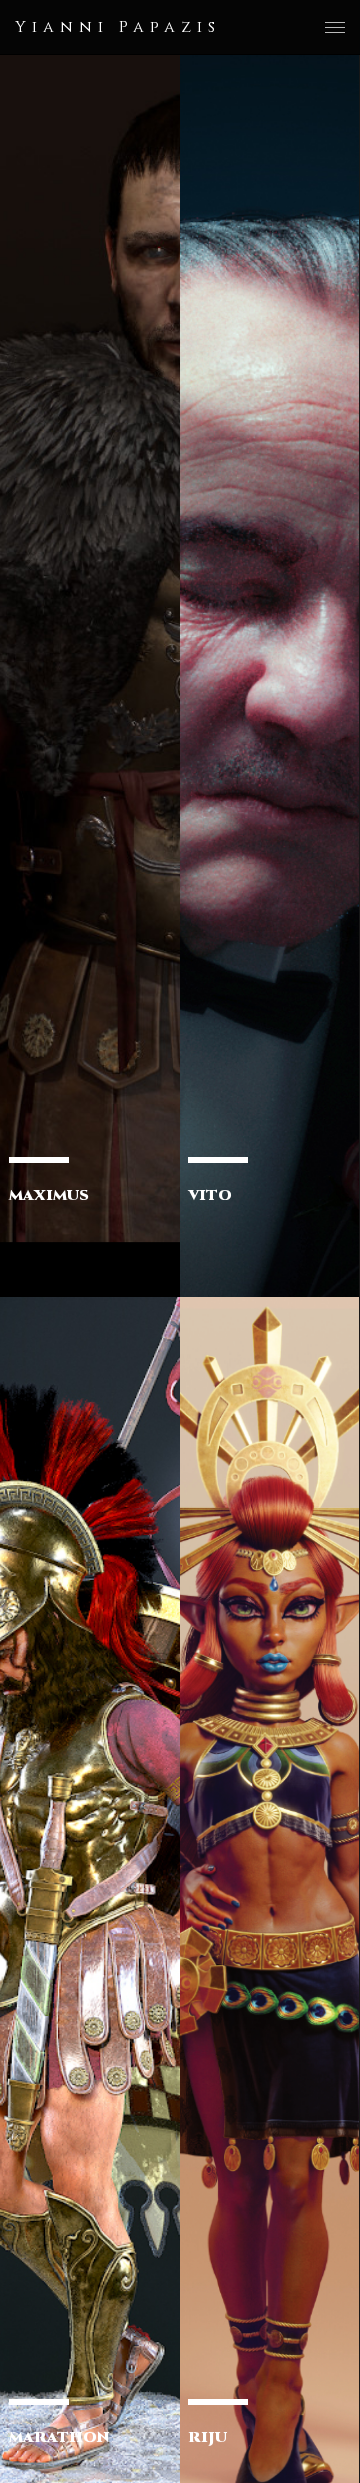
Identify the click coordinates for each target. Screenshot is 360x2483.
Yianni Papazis (118, 27)
